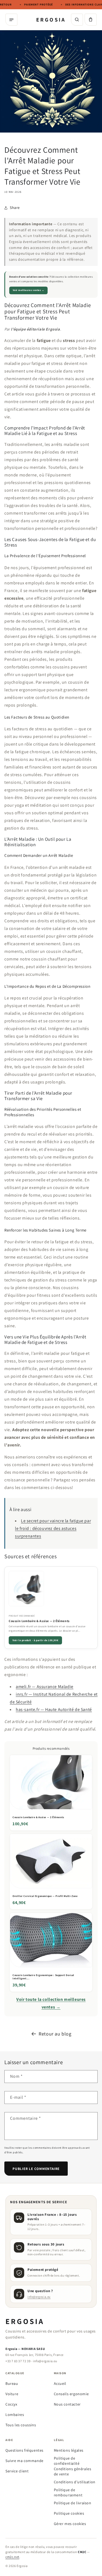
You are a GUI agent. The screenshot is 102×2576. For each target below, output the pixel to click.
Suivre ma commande (24, 2461)
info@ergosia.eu (39, 2297)
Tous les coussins (21, 2425)
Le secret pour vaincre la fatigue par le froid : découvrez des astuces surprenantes (53, 1528)
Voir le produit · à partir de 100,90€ (35, 1640)
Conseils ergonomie (71, 2394)
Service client (17, 2471)
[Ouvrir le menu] (11, 20)
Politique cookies (69, 2513)
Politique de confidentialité (67, 2461)
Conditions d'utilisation (75, 2482)
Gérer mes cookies (70, 2524)
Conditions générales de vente (73, 2471)
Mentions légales (69, 2450)
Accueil (60, 2383)
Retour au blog (55, 2034)
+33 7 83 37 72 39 (18, 2361)
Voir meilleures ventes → (29, 290)
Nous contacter (67, 2404)
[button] (91, 20)
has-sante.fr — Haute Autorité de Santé (54, 1709)
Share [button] (15, 208)
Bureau (12, 2383)
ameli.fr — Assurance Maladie (45, 1687)
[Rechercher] (77, 20)
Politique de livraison (73, 2503)
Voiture (12, 2394)
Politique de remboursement (68, 2492)
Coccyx (11, 2404)
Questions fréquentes (24, 2450)
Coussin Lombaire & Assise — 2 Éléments (39, 1621)
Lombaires (15, 2415)
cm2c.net (12, 2557)
